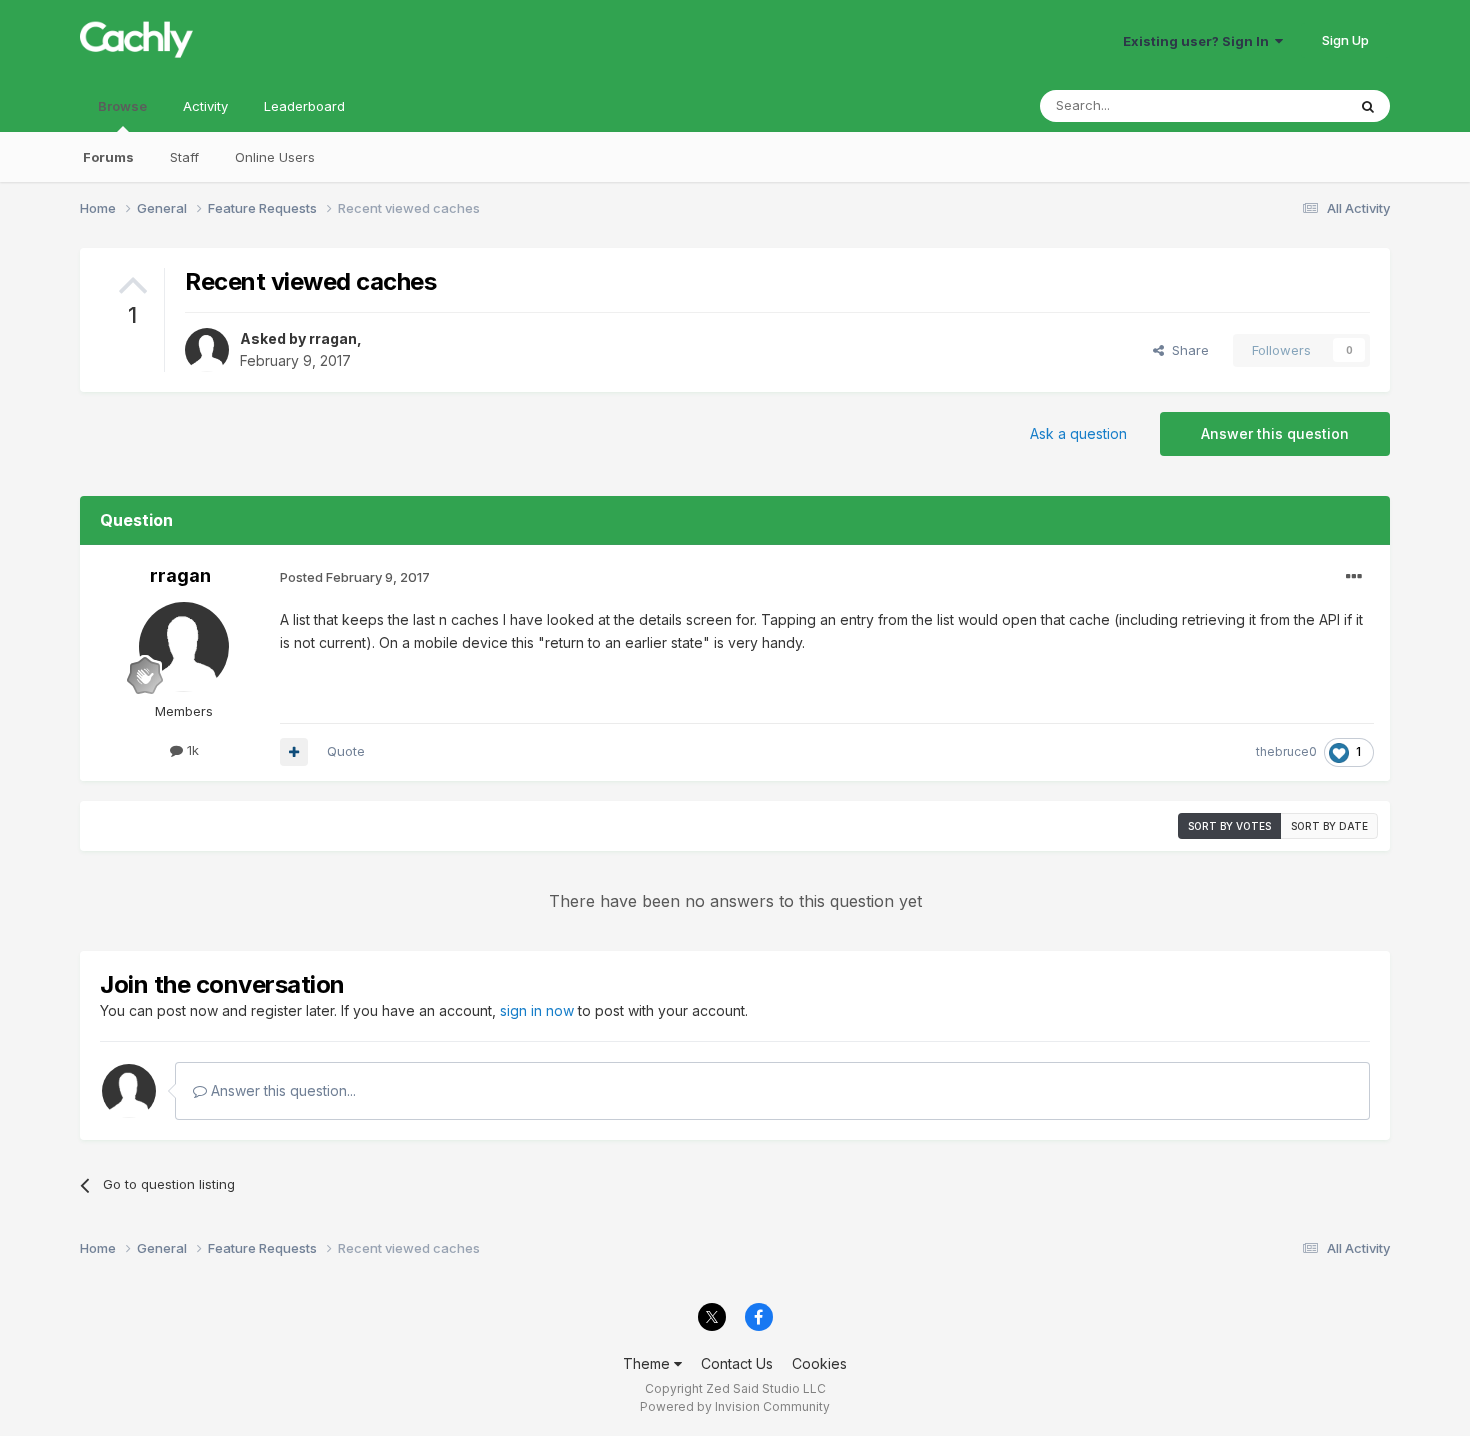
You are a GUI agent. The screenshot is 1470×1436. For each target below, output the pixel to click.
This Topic (1287, 105)
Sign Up (1345, 40)
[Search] (1368, 106)
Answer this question (1275, 433)
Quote (346, 751)
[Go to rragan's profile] (207, 350)
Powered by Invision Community (735, 1406)
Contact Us (737, 1363)
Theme (648, 1363)
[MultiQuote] (294, 752)
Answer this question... (281, 1090)
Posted (355, 577)
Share (1186, 350)
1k (191, 750)
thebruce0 (1286, 751)
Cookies (819, 1363)
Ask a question (1078, 433)
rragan (333, 338)
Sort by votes (1229, 826)
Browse (122, 106)
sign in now (537, 1010)
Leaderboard (304, 106)
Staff (184, 157)
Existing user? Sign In (1199, 41)
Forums (108, 157)
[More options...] (1354, 577)
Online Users (275, 157)
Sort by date (1329, 826)
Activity (205, 106)
